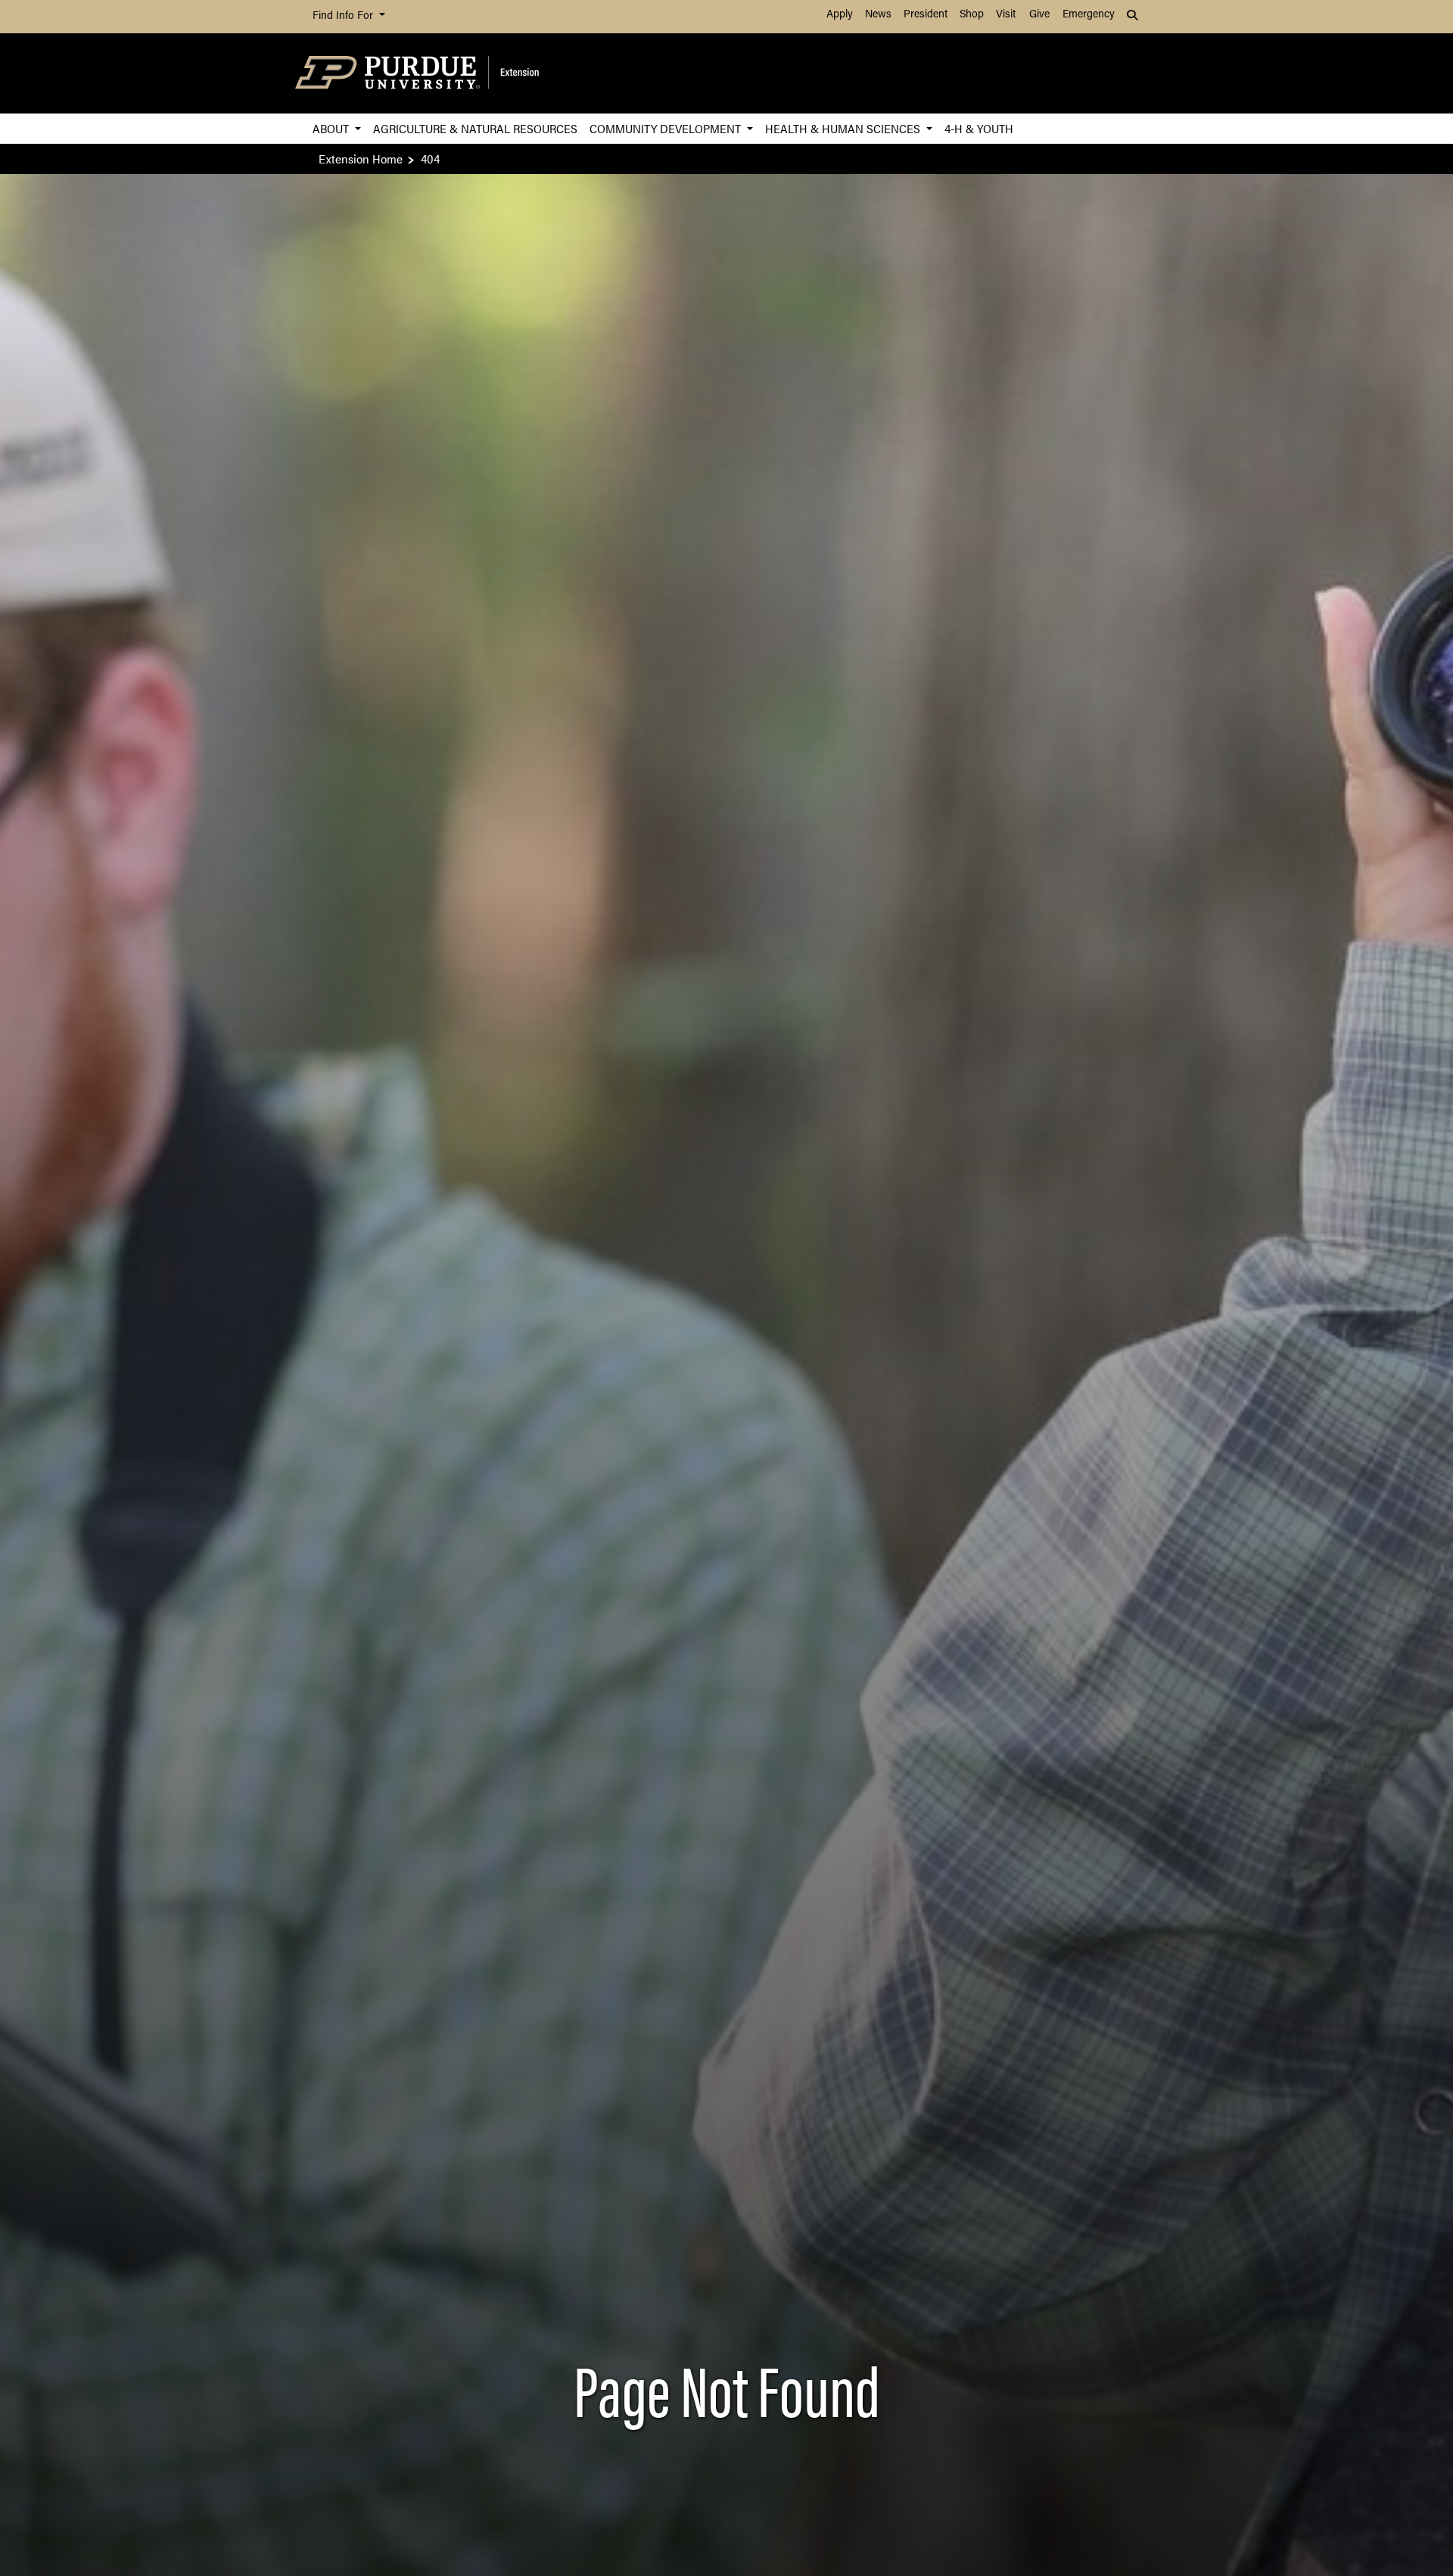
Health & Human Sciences (844, 128)
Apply (840, 15)
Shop (972, 15)
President (926, 15)
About (332, 128)
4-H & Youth (979, 128)
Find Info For (344, 16)
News (878, 15)
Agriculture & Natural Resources (475, 128)
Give (1039, 15)
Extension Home (361, 159)
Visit (1006, 15)
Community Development (667, 128)
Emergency (1089, 15)
